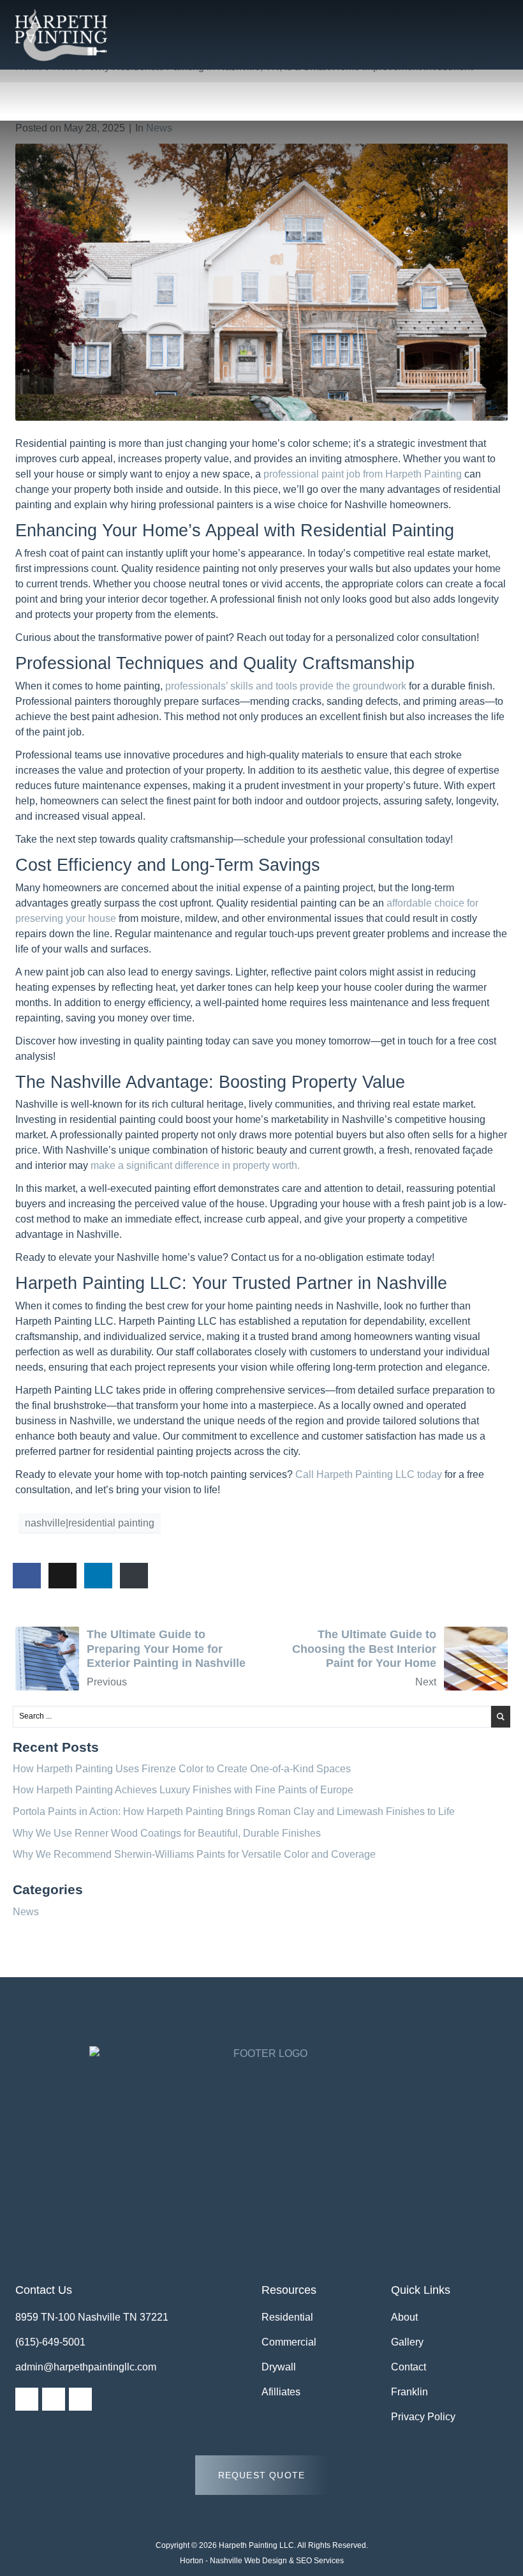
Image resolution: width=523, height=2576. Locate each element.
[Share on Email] (134, 1576)
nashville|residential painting (90, 1523)
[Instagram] (54, 2399)
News (159, 128)
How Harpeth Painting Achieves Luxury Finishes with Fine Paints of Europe (183, 1790)
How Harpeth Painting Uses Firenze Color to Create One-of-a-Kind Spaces (182, 1769)
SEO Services (320, 2561)
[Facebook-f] (27, 2399)
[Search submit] (501, 1717)
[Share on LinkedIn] (98, 1576)
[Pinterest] (80, 2399)
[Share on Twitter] (63, 1576)
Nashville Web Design (248, 2561)
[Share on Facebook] (27, 1576)
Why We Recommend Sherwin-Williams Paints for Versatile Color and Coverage (194, 1854)
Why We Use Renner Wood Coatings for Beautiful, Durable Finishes (167, 1833)
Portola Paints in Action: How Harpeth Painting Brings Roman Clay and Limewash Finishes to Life (234, 1811)
